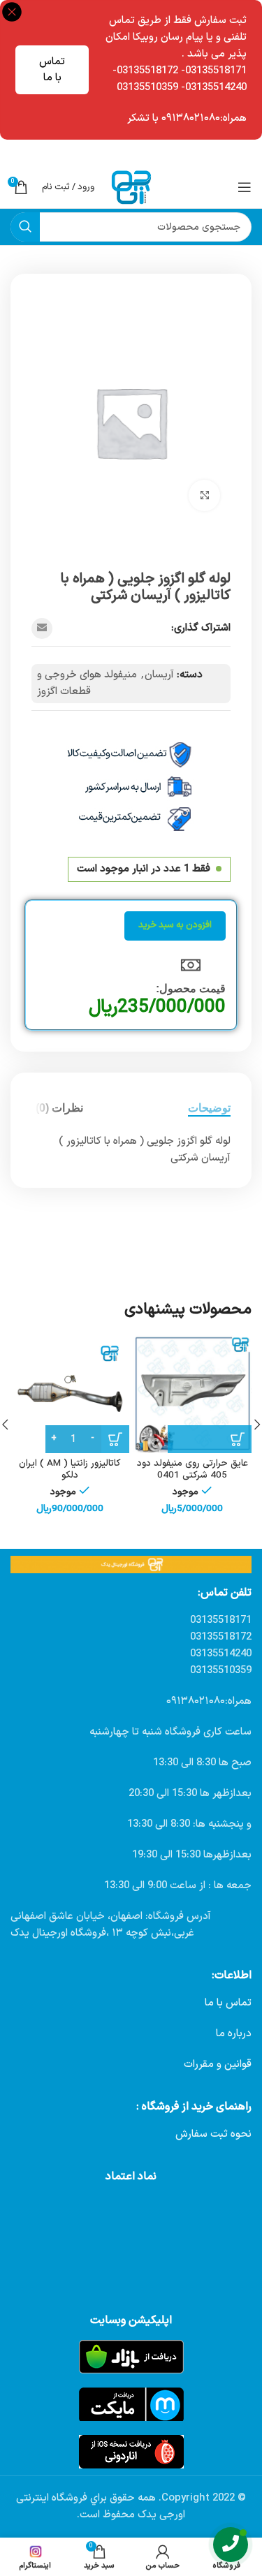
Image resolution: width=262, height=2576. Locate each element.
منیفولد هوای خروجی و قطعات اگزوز (87, 683)
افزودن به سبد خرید (175, 925)
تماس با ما (52, 70)
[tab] (209, 1108)
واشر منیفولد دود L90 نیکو (166, 1421)
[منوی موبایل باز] (245, 187)
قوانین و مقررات (218, 2065)
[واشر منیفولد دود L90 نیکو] (166, 1373)
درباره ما (234, 2034)
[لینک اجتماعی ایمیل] (42, 628)
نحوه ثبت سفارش (213, 2134)
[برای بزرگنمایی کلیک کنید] (204, 495)
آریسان (159, 675)
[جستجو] (25, 227)
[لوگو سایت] (131, 187)
